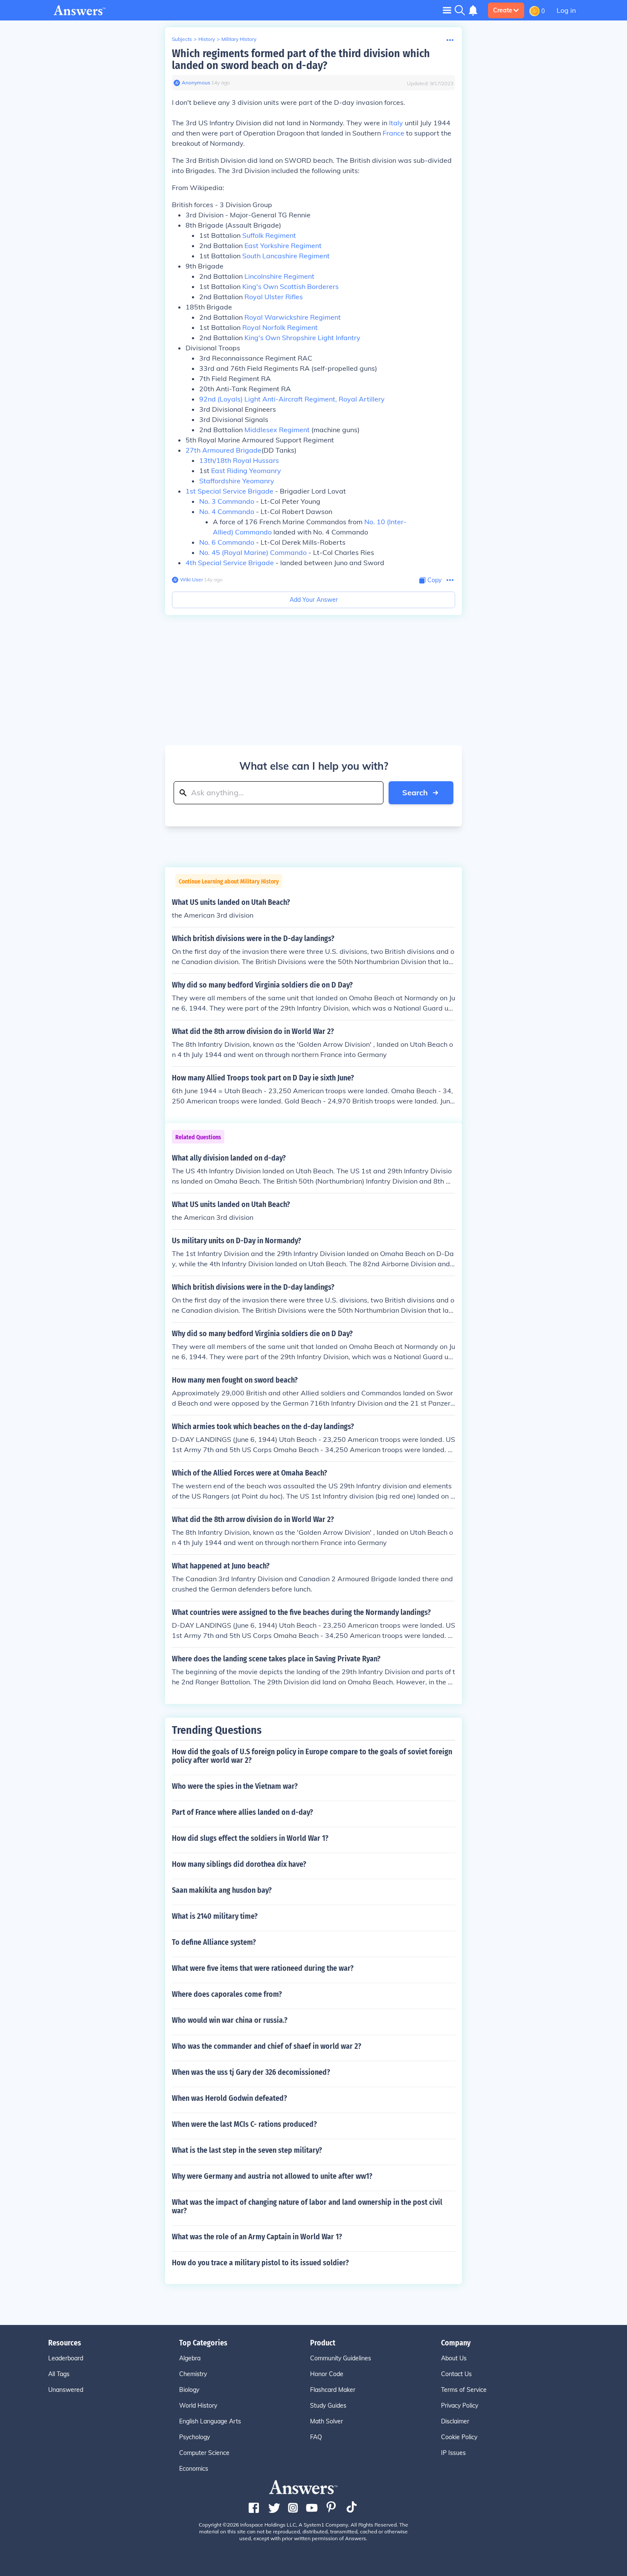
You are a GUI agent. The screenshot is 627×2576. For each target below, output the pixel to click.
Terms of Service (464, 2390)
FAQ (316, 2437)
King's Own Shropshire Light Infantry (302, 338)
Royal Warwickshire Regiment (293, 317)
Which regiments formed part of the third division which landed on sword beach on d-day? (301, 59)
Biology (189, 2390)
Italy (396, 123)
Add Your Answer (314, 600)
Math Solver (327, 2421)
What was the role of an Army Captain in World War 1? (257, 2237)
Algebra (190, 2358)
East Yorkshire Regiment (283, 245)
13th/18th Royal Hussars (239, 460)
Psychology (194, 2437)
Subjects (182, 39)
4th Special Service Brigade (230, 563)
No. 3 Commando (227, 501)
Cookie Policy (459, 2437)
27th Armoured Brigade (224, 450)
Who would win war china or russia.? (230, 2020)
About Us (454, 2358)
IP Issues (453, 2453)
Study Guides (328, 2406)
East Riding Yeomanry (246, 471)
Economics (194, 2469)
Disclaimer (455, 2421)
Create (503, 10)
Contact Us (456, 2374)
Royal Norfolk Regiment (280, 327)
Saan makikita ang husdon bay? (222, 1890)
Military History (239, 39)
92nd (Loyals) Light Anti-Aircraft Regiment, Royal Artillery (292, 399)
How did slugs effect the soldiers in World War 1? (250, 1838)
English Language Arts (210, 2421)
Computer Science (204, 2453)
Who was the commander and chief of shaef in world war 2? (267, 2046)
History (207, 39)
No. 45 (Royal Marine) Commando (253, 552)
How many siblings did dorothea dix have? (239, 1864)
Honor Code (327, 2374)
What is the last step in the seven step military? (247, 2150)
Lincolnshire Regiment (279, 276)
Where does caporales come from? (227, 1994)
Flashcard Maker (333, 2390)
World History (198, 2406)
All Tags (59, 2374)
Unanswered (66, 2390)
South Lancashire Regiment (286, 256)
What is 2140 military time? (215, 1916)
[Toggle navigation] (447, 10)
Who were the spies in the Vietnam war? (235, 1786)
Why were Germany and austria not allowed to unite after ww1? (272, 2176)
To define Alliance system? (214, 1942)
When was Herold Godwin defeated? (229, 2098)
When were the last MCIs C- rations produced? (244, 2124)
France (393, 133)
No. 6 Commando (227, 542)
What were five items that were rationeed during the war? (263, 1968)
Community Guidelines (341, 2358)
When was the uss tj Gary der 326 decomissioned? (251, 2072)
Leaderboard (66, 2358)
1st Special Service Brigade (229, 491)
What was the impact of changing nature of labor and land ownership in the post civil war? (307, 2206)
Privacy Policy (460, 2406)
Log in (566, 10)
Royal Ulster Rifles (274, 297)
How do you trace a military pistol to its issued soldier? (260, 2263)
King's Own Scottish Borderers (290, 286)
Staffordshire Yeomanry (237, 481)
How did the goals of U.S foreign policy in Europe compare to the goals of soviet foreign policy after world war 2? (312, 1756)
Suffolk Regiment (269, 235)
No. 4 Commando (227, 511)
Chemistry (193, 2374)
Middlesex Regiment (277, 430)
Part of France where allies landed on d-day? (242, 1812)
